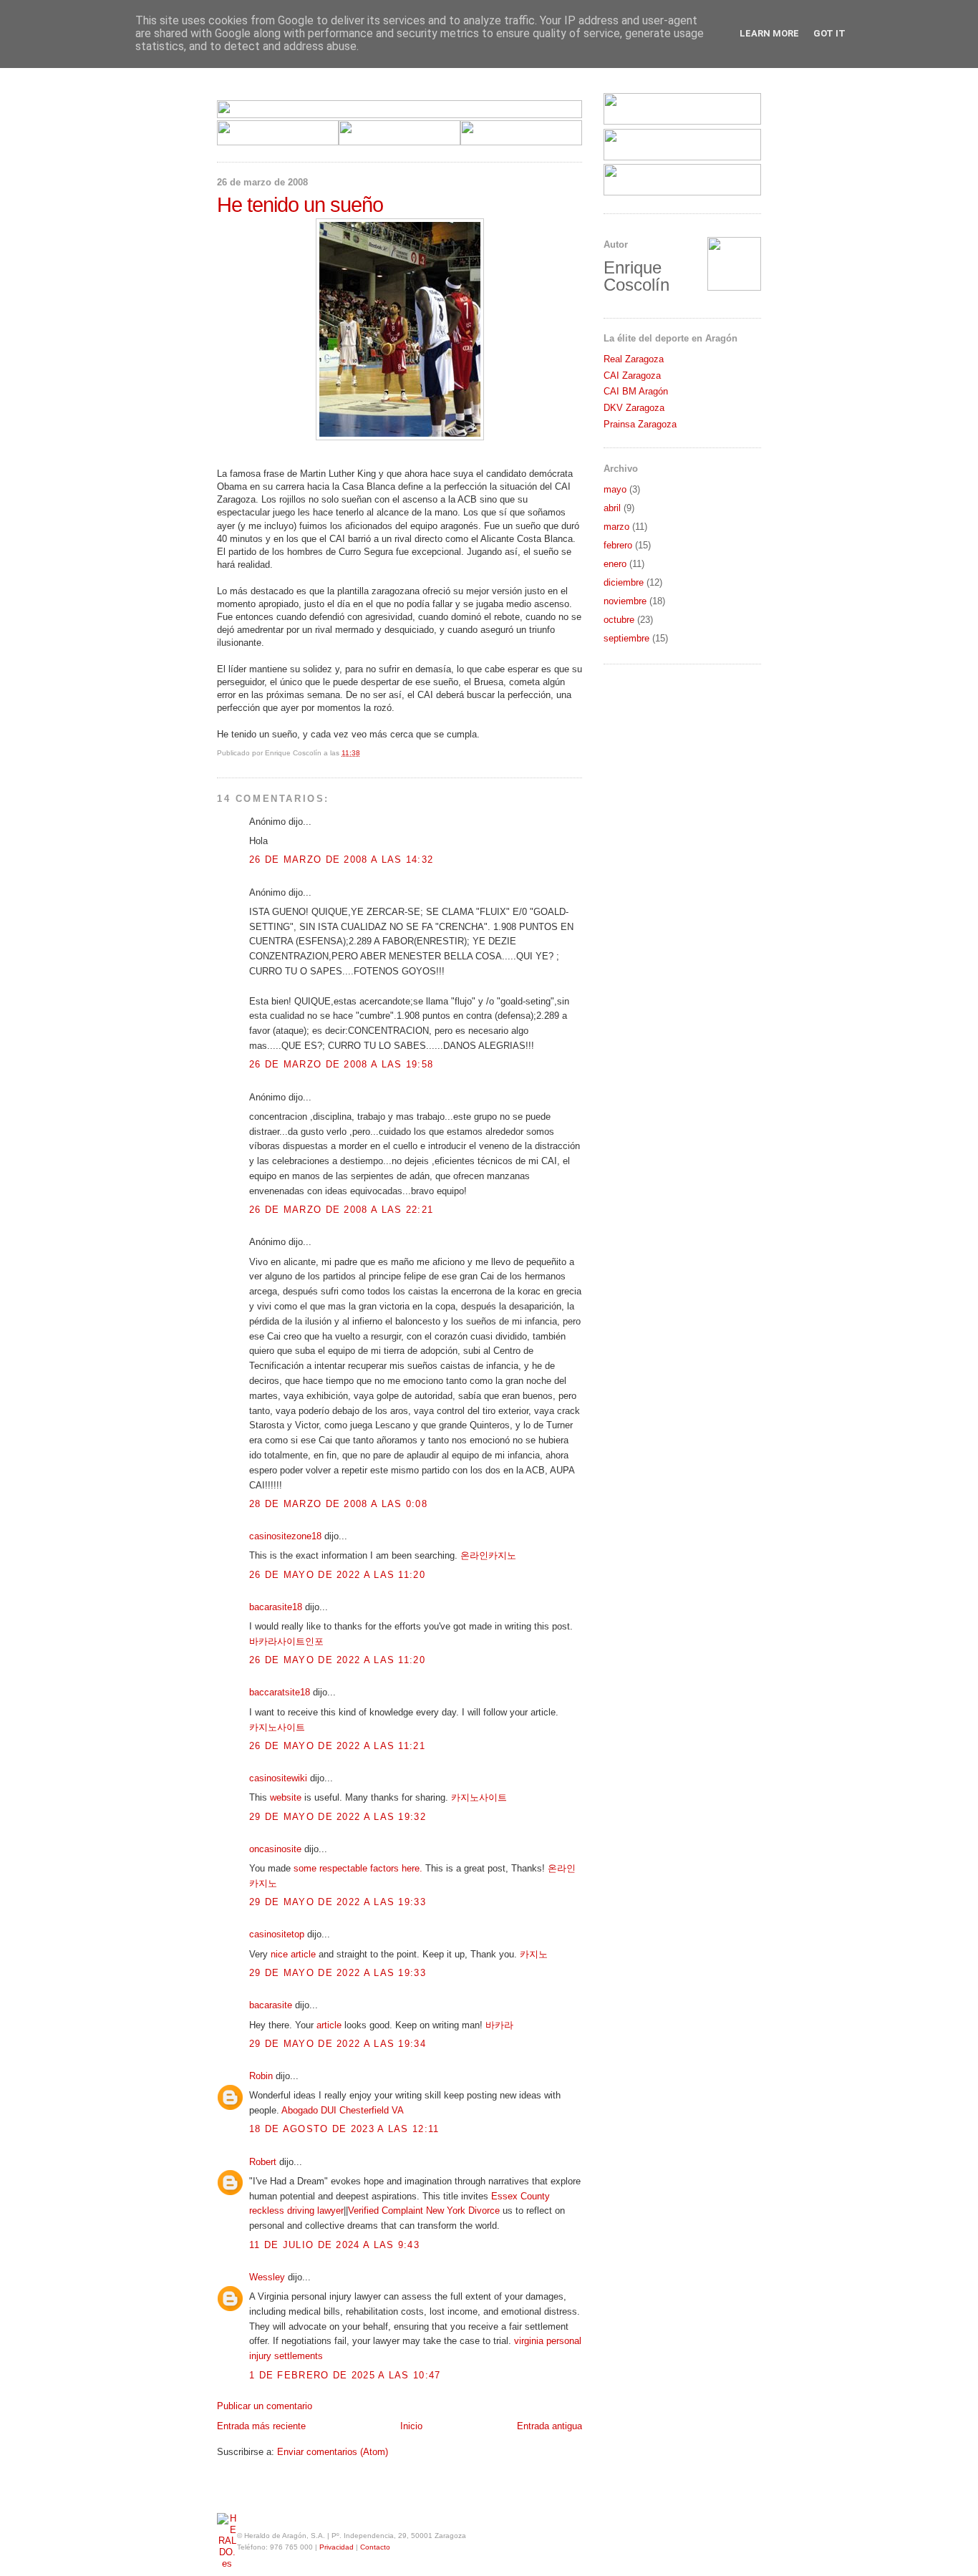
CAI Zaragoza (632, 376)
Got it (829, 33)
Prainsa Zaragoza (640, 424)
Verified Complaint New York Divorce (424, 2211)
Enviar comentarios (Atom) (333, 2452)
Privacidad (337, 2547)
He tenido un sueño (300, 205)
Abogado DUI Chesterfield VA (343, 2110)
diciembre (624, 582)
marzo (616, 527)
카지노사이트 (277, 1727)
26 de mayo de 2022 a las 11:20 (337, 1575)
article (329, 2025)
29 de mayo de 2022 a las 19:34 (338, 2044)
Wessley (267, 2277)
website (286, 1797)
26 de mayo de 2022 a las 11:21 (337, 1746)
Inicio (411, 2426)
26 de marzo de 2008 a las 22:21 (341, 1210)
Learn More (769, 33)
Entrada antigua (549, 2426)
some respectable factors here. (358, 1868)
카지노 (534, 1954)
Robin (261, 2076)
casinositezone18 (285, 1536)
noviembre (625, 601)
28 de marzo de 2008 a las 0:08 (338, 1504)
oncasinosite (275, 1849)
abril (612, 508)
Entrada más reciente (261, 2426)
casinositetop (277, 1934)
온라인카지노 (488, 1555)
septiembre (626, 638)
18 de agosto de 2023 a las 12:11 (344, 2129)
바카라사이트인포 (286, 1641)
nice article (293, 1954)
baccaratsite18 (280, 1692)
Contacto (375, 2547)
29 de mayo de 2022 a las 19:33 (338, 1902)
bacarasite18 (276, 1607)
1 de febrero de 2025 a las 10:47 (345, 2375)
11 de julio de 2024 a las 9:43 (334, 2245)
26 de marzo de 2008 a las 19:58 (341, 1064)
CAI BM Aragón (636, 391)
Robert (263, 2162)
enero (615, 564)
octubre (619, 620)
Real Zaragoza (634, 359)
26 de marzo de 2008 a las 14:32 (341, 860)
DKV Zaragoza (634, 408)
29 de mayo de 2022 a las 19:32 (338, 1817)
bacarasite (271, 2005)
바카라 (499, 2025)
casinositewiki (278, 1778)
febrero (618, 545)
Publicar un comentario (265, 2406)
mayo (615, 489)
